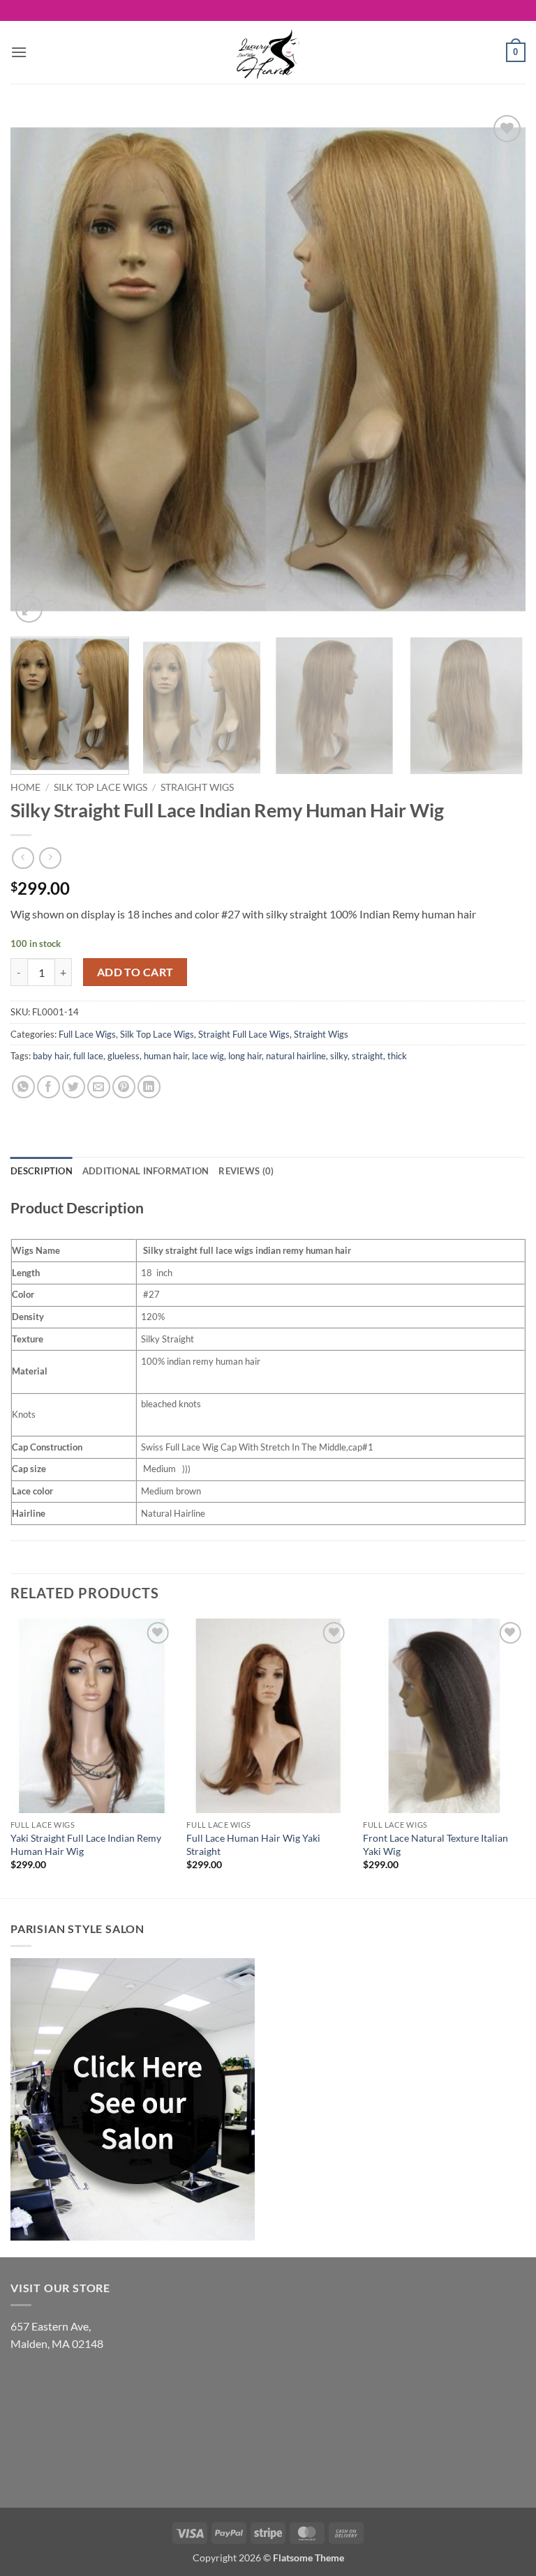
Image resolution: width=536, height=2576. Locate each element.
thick (397, 1056)
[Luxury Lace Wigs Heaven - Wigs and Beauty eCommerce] (268, 52)
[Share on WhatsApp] (23, 1087)
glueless (124, 1056)
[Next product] (23, 858)
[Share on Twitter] (74, 1087)
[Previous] (38, 369)
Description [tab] (42, 1171)
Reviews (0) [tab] (246, 1171)
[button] (19, 52)
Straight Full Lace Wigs (244, 1034)
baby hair (51, 1056)
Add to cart (135, 972)
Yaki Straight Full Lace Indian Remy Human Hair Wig (86, 1844)
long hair (245, 1056)
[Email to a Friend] (99, 1087)
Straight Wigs (197, 787)
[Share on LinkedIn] (149, 1087)
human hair (166, 1056)
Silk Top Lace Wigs (100, 787)
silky (339, 1056)
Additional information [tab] (146, 1171)
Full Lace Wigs (87, 1034)
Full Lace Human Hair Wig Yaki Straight (253, 1844)
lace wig (208, 1056)
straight (367, 1056)
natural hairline (296, 1056)
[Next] (498, 369)
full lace (88, 1056)
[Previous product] (50, 858)
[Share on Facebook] (49, 1087)
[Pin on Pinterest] (124, 1087)
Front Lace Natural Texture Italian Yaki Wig (435, 1844)
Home (25, 787)
